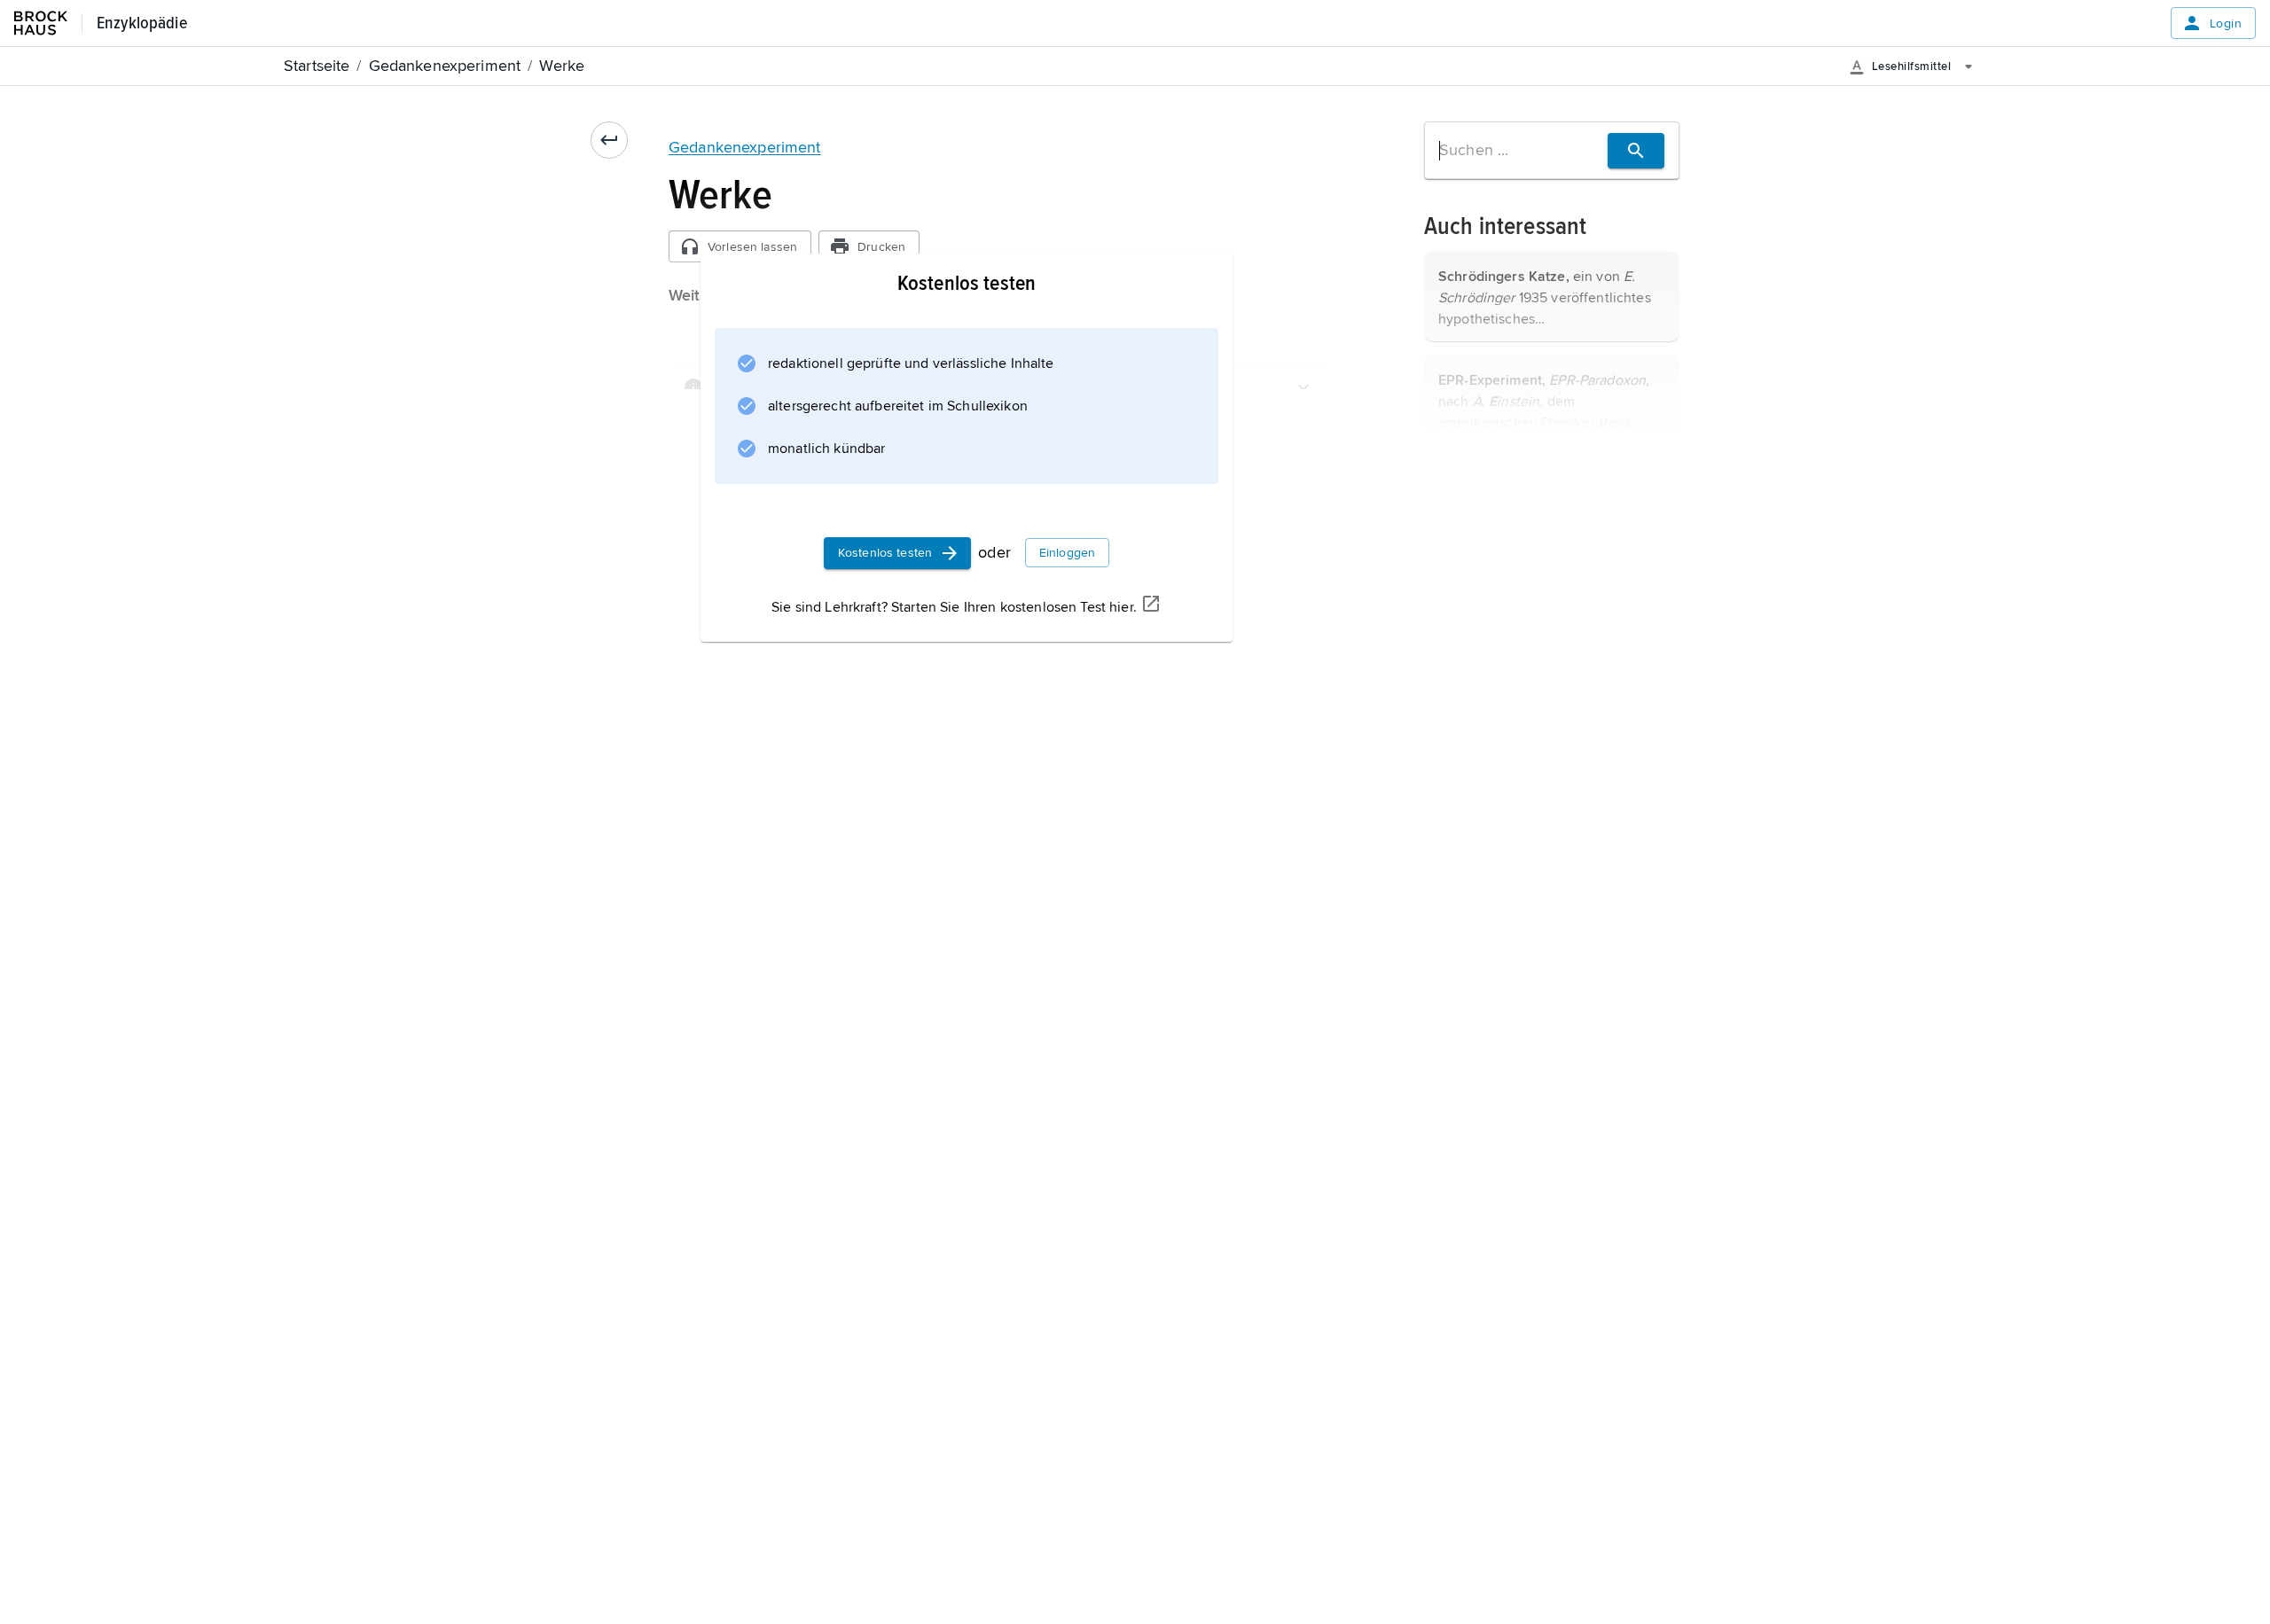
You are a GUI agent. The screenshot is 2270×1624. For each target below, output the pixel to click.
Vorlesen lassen (752, 247)
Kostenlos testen (885, 553)
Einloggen (1067, 553)
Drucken (881, 247)
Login (2226, 23)
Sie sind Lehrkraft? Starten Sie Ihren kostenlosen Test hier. (954, 607)
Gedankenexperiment (745, 147)
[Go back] (609, 140)
